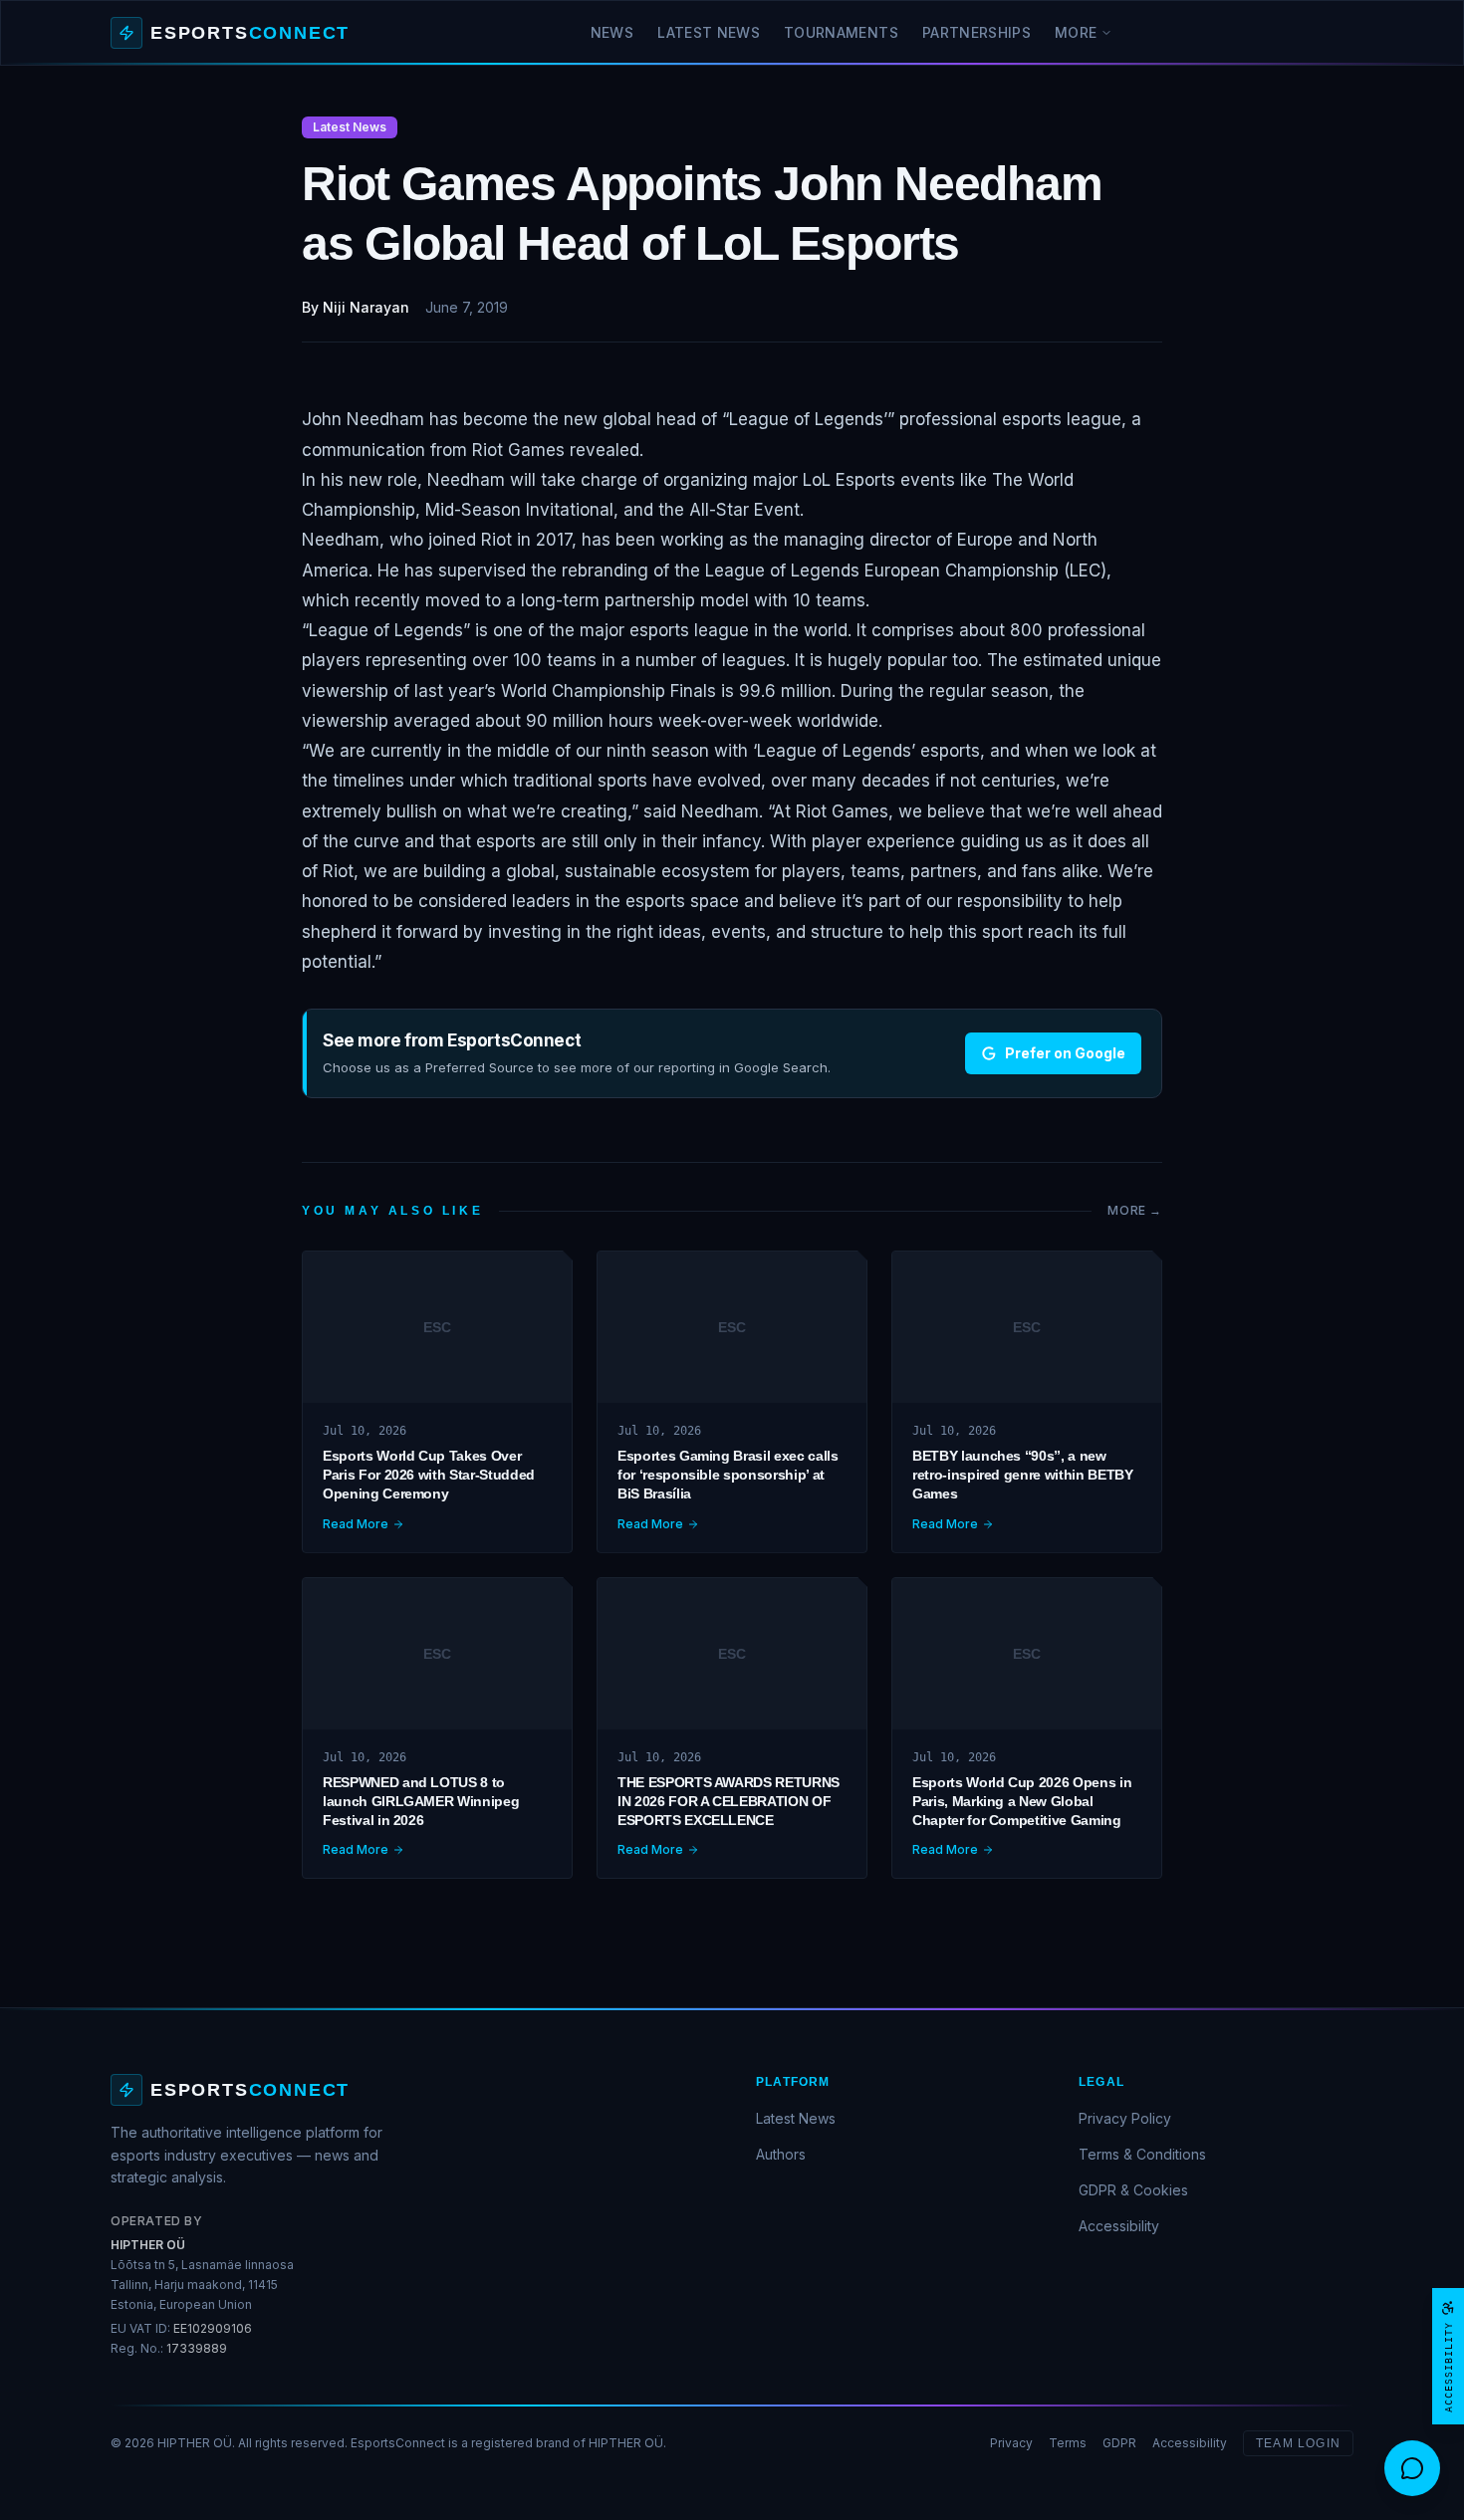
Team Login (1298, 2443)
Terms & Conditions (1142, 2154)
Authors (781, 2154)
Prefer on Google (1065, 1053)
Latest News (709, 32)
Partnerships (976, 32)
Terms (1068, 2443)
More (1076, 32)
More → (1135, 1210)
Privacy (1011, 2443)
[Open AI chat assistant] (1412, 2468)
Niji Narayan (366, 307)
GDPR (1119, 2443)
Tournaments (841, 32)
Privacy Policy (1125, 2118)
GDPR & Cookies (1133, 2190)
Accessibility (1119, 2226)
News (612, 32)
